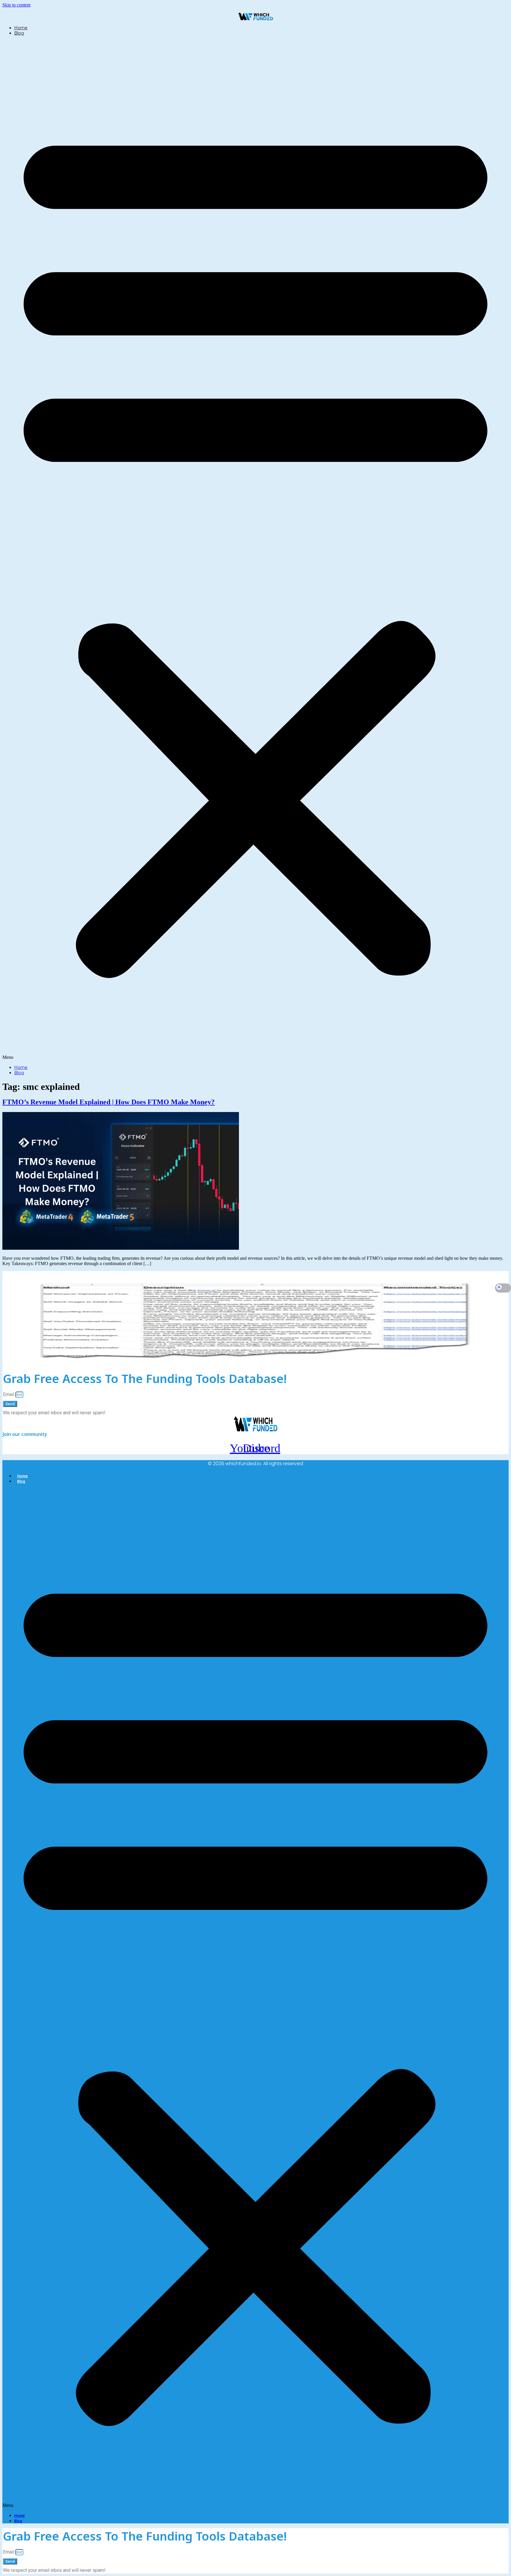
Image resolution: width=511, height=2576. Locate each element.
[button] (256, 550)
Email (9, 1394)
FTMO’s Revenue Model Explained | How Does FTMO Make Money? (109, 1102)
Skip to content (16, 5)
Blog (19, 33)
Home (21, 28)
